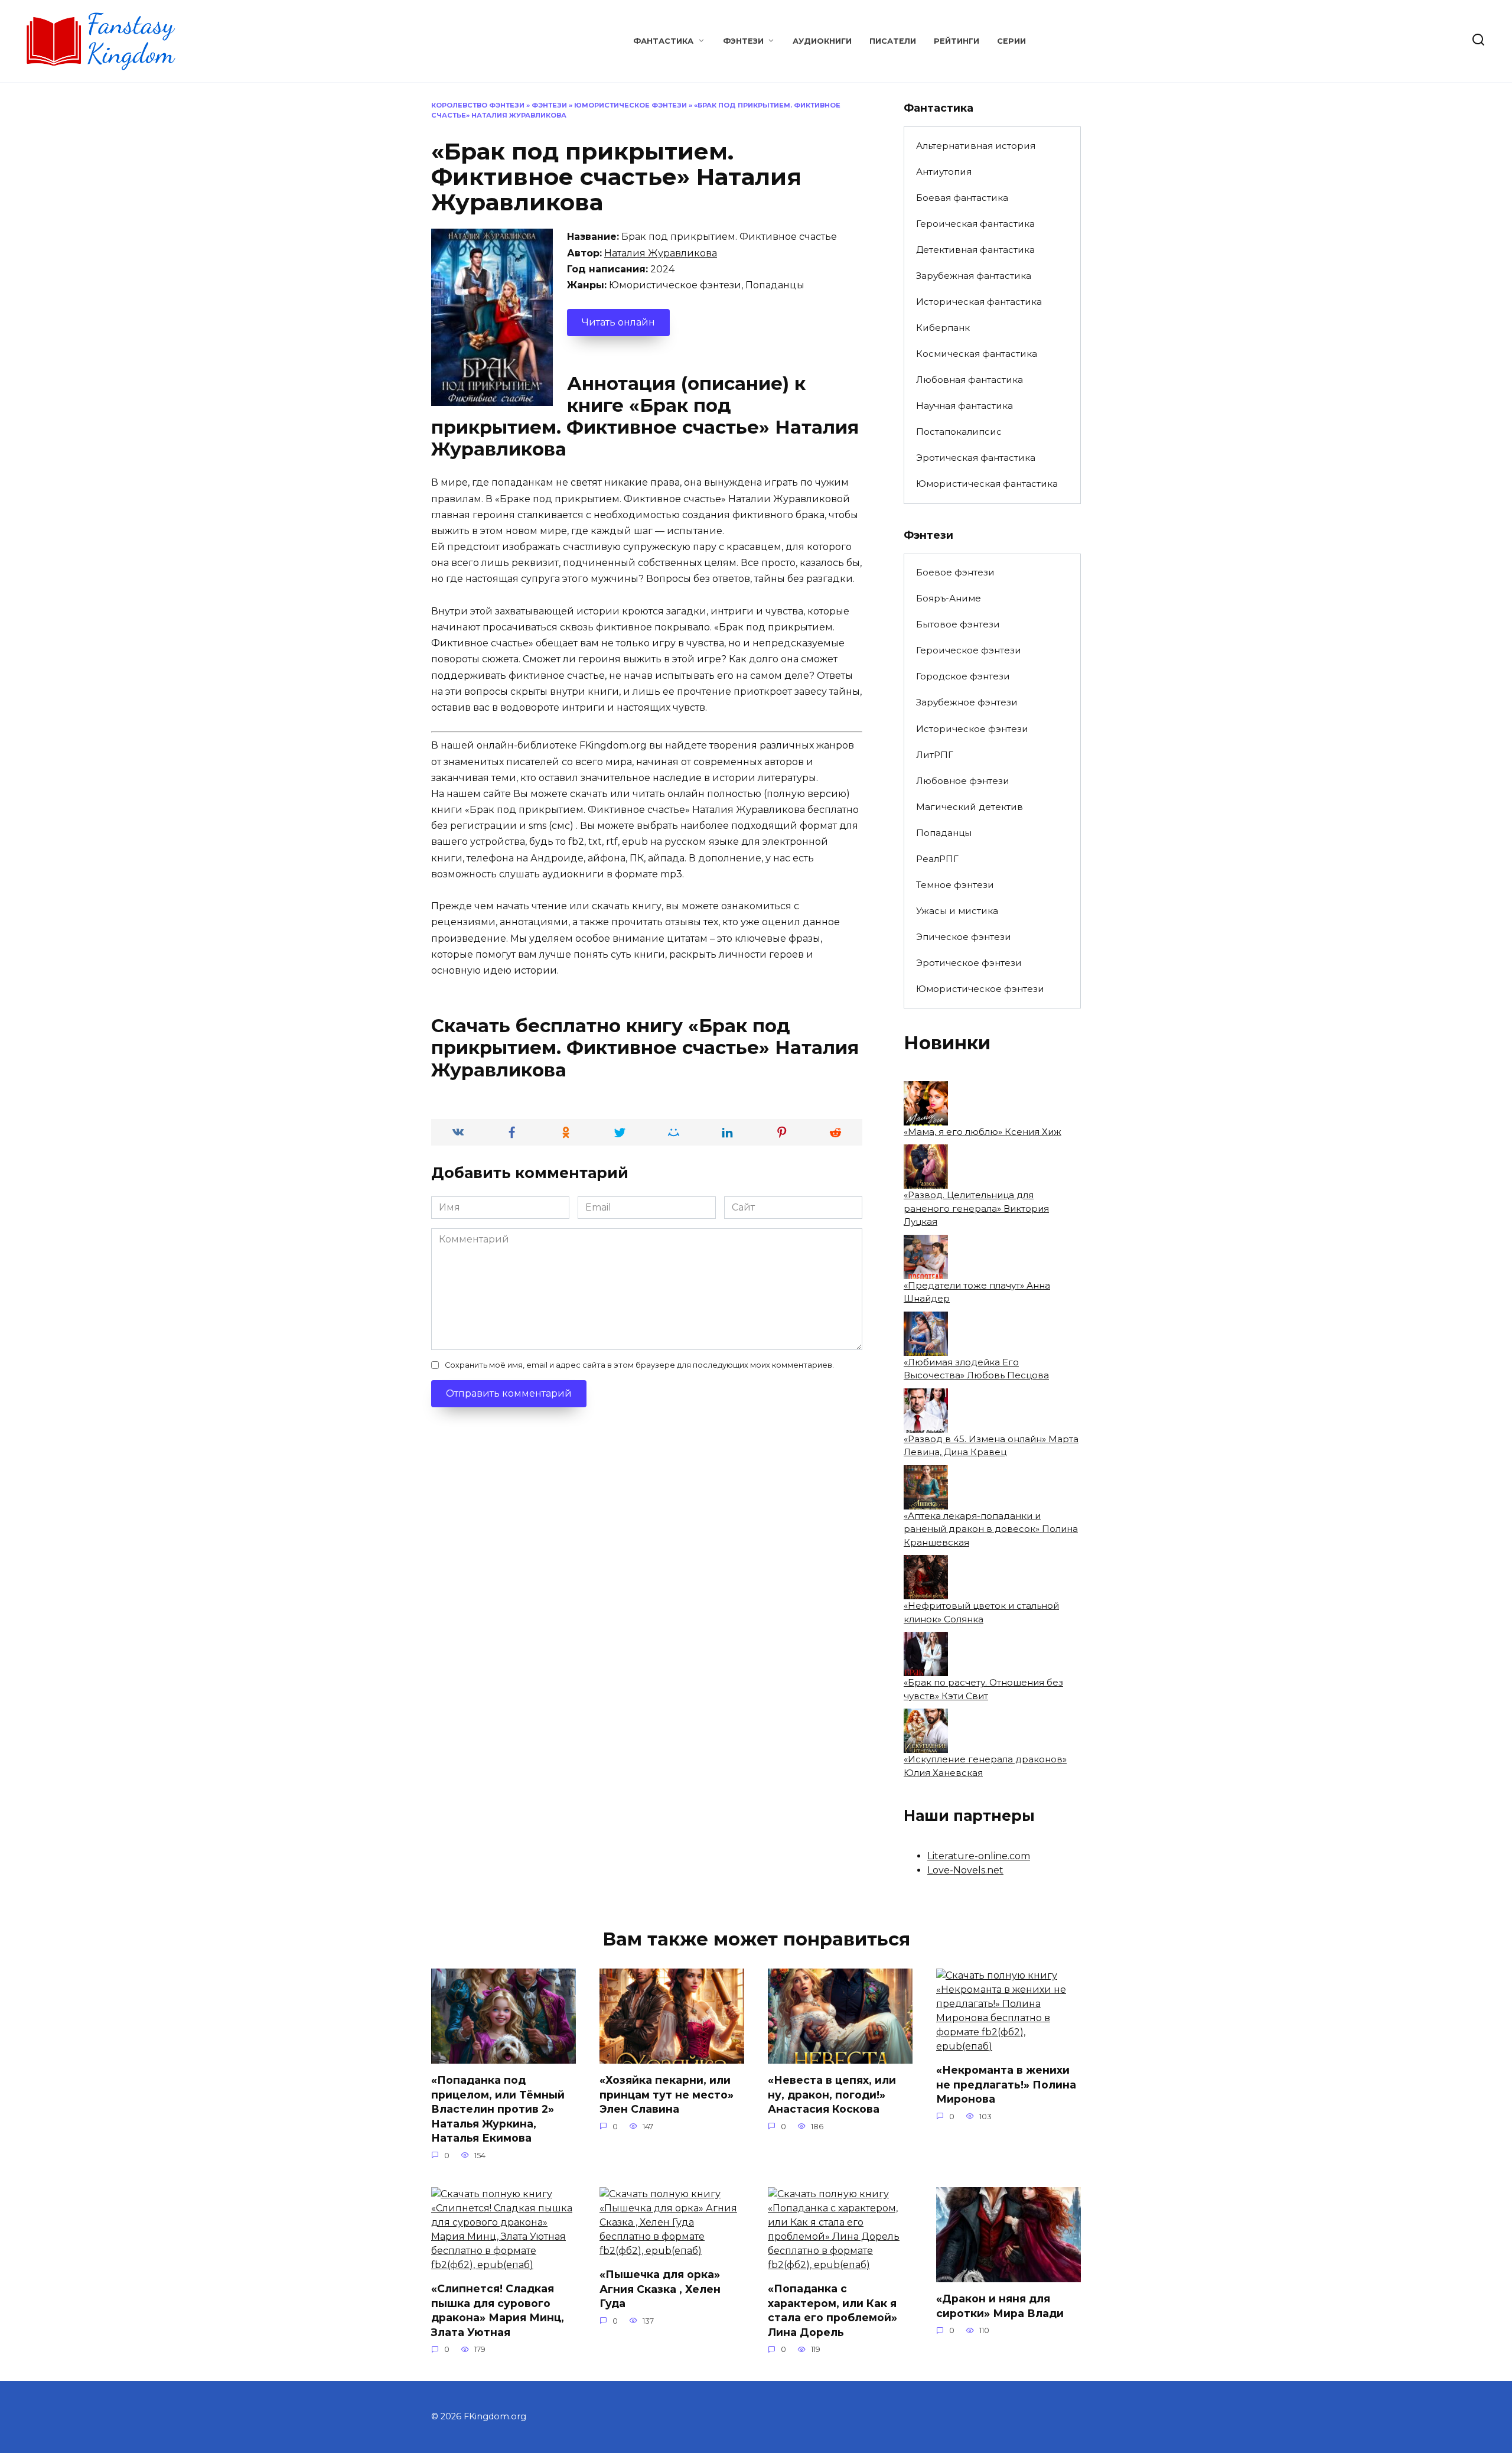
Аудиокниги (822, 41)
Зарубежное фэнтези (967, 702)
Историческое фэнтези (972, 729)
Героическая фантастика (975, 224)
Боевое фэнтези (955, 572)
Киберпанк (943, 328)
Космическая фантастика (977, 354)
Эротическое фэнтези (969, 963)
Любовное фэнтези (963, 781)
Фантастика (663, 41)
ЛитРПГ (935, 755)
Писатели (893, 41)
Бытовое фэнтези (958, 624)
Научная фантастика (964, 406)
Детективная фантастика (975, 250)
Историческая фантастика (979, 302)
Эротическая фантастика (976, 458)
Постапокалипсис (959, 432)
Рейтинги (957, 41)
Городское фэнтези (963, 676)
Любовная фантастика (970, 380)
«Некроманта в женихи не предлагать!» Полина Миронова (1006, 2084)
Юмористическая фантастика (987, 484)
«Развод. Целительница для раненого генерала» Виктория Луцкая (976, 1208)
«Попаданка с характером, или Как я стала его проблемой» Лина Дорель (832, 2310)
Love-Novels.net (965, 1870)
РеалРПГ (937, 859)
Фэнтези (743, 41)
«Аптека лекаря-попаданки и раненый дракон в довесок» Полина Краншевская (991, 1529)
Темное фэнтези (955, 885)
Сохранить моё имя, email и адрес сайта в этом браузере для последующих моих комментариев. (639, 1365)
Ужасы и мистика (957, 911)
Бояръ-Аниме (949, 598)
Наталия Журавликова (661, 253)
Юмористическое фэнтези (630, 105)
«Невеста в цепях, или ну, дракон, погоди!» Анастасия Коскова (832, 2094)
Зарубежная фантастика (974, 276)
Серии (1011, 41)
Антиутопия (944, 172)
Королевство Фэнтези (478, 105)
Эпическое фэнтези (964, 937)
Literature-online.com (979, 1856)
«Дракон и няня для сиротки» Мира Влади (1000, 2306)
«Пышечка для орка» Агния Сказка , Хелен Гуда (660, 2289)
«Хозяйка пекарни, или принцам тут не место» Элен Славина (667, 2094)
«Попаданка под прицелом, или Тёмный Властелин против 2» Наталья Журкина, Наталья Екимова (498, 2109)
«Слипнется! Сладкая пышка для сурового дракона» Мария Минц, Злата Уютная (498, 2310)
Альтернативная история (976, 146)
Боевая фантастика (962, 198)
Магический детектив (970, 807)
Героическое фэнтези (969, 650)
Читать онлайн (618, 322)
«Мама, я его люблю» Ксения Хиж (983, 1132)
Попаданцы (944, 833)
